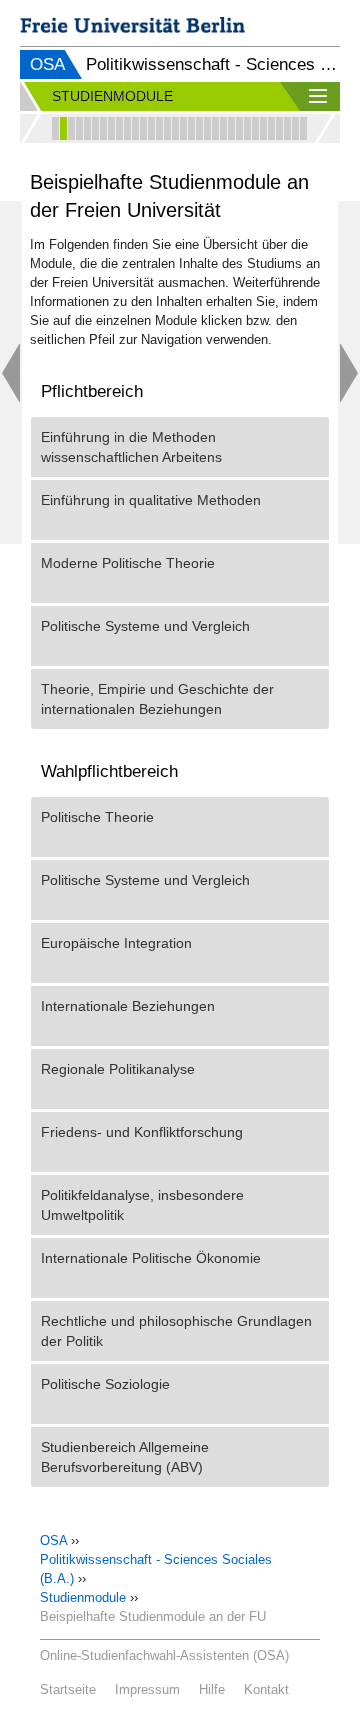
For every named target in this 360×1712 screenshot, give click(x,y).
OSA (47, 64)
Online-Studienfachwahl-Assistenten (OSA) (164, 1655)
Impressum (147, 1689)
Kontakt (266, 1689)
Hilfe (212, 1689)
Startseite (68, 1689)
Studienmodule (83, 1597)
